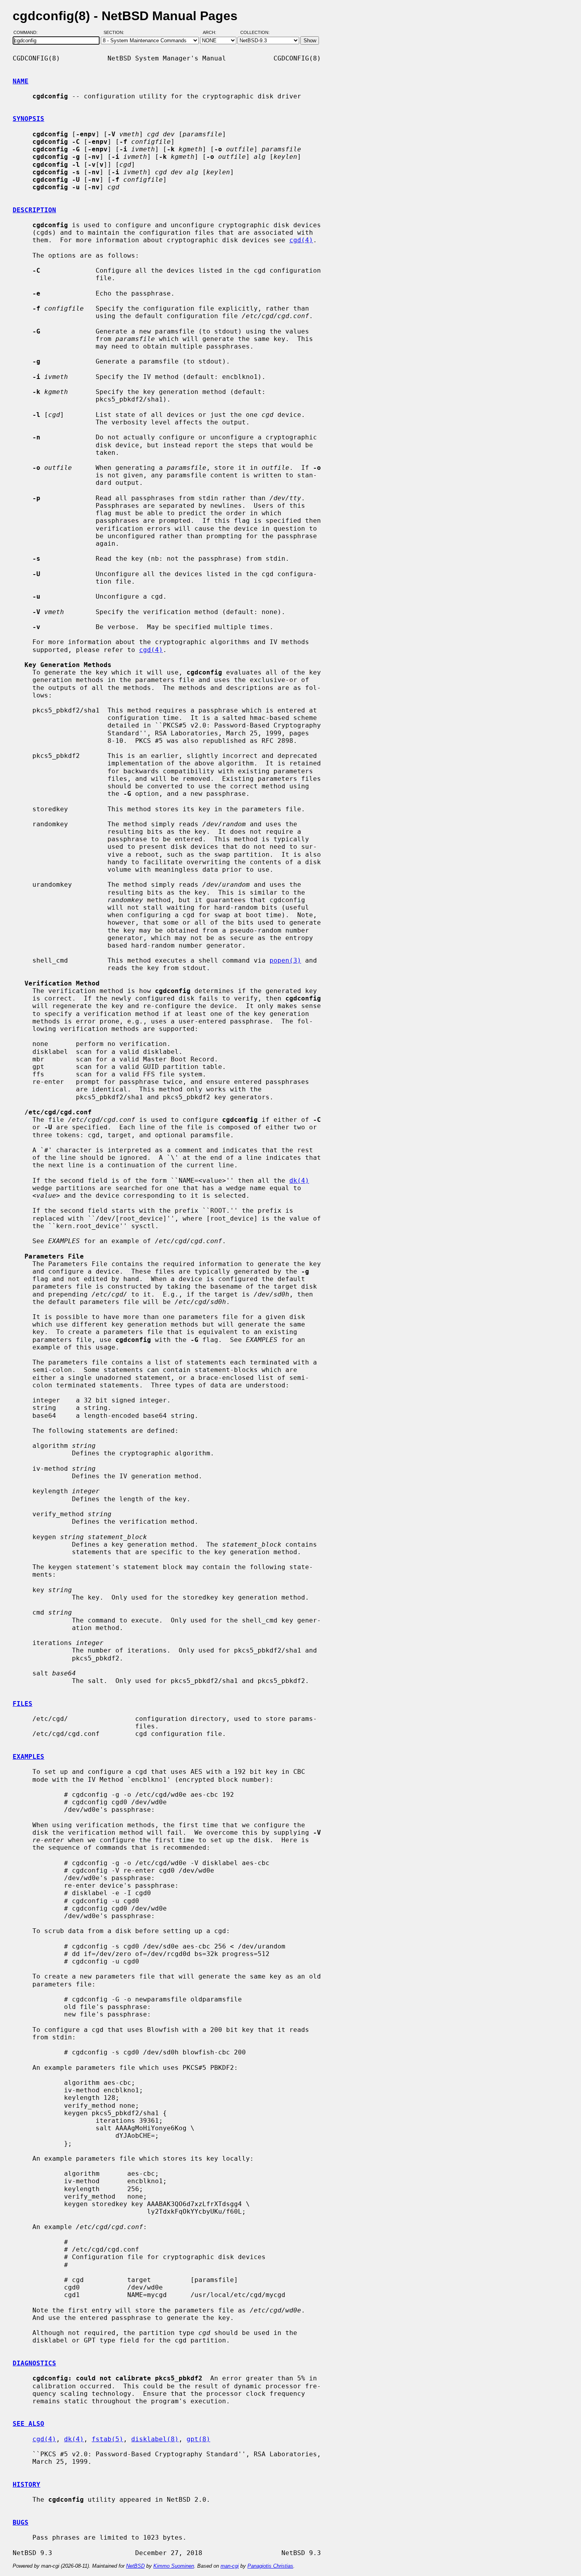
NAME (21, 81)
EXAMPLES (28, 1757)
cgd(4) (301, 240)
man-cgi (230, 2566)
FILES (23, 1704)
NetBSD (135, 2566)
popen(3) (285, 960)
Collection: (255, 33)
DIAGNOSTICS (34, 2363)
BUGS (21, 2522)
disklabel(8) (155, 2439)
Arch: (213, 33)
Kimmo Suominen (174, 2566)
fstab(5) (108, 2439)
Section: (116, 33)
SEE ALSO (28, 2424)
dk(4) (299, 1181)
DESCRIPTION (34, 210)
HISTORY (26, 2485)
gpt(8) (198, 2439)
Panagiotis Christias (270, 2566)
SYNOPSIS (28, 119)
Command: (28, 33)
